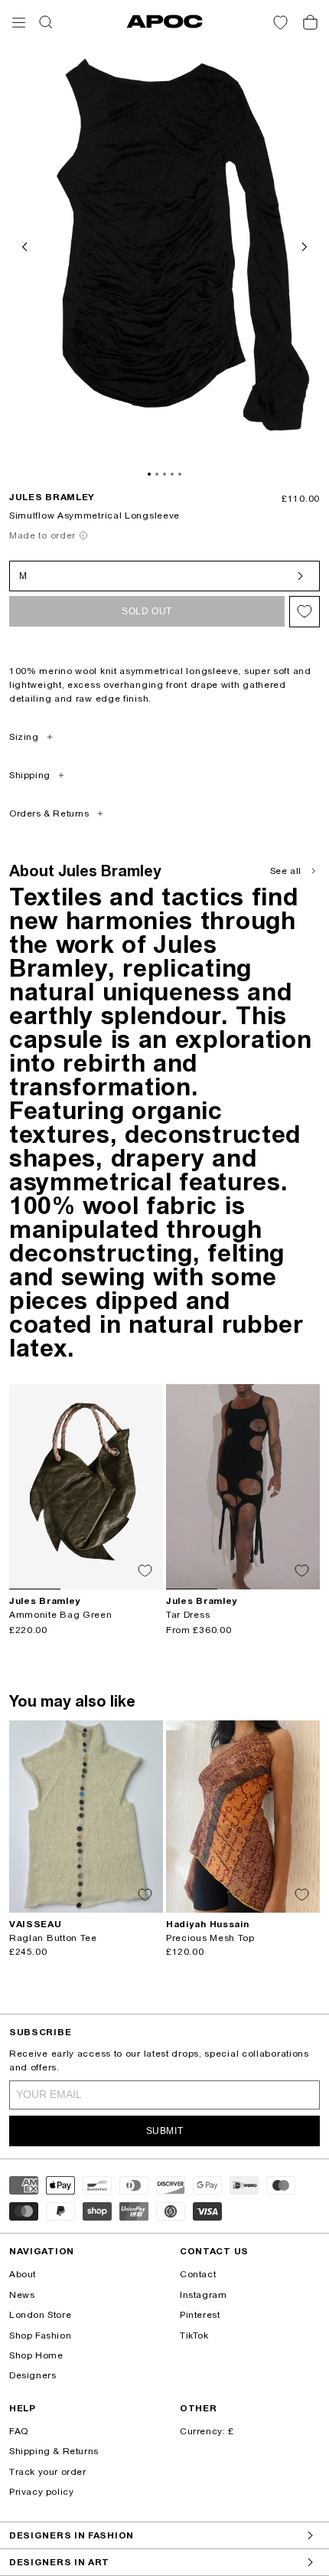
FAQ (19, 2431)
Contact (198, 2274)
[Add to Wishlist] (305, 612)
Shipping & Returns (54, 2451)
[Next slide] (303, 245)
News (22, 2295)
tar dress (188, 1615)
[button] (19, 23)
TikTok (194, 2335)
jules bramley (52, 497)
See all (286, 871)
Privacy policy (41, 2492)
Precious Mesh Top (210, 1938)
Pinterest (200, 2315)
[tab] (149, 474)
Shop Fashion (40, 2335)
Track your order (48, 2472)
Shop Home (36, 2355)
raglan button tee (53, 1938)
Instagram (203, 2295)
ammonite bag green (61, 1615)
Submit (165, 2131)
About (23, 2274)
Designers (33, 2375)
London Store (40, 2315)
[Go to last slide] (26, 245)
